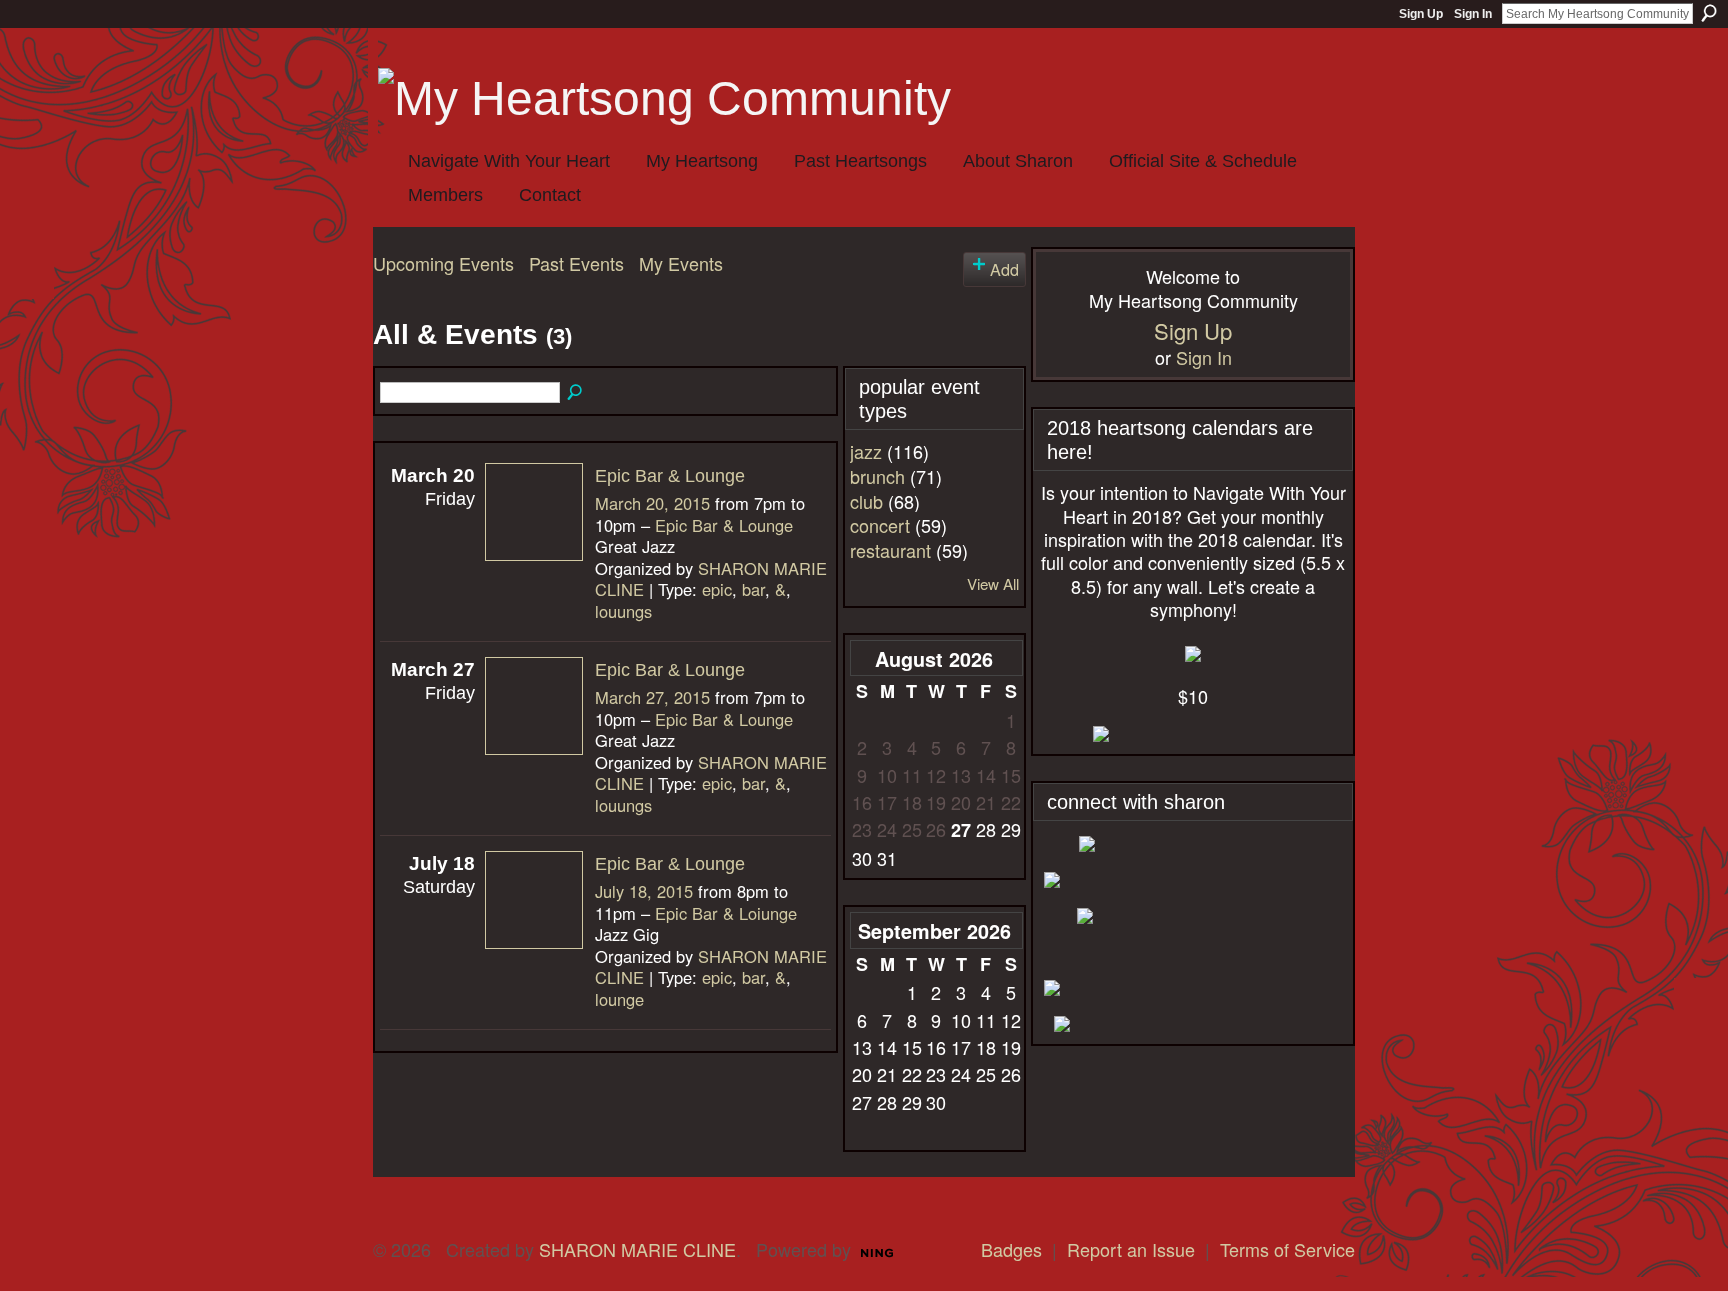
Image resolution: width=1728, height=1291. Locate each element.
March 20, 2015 (652, 503)
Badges (1011, 1249)
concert (880, 525)
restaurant (890, 550)
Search (1709, 13)
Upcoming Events (443, 263)
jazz (866, 451)
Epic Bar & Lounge (670, 476)
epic (717, 589)
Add (1004, 269)
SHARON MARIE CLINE (637, 1249)
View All (993, 583)
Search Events (576, 393)
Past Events (576, 263)
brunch (877, 476)
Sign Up (1421, 14)
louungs (623, 611)
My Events (681, 263)
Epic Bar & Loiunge (726, 913)
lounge (619, 999)
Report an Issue (1131, 1249)
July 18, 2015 (644, 891)
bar (753, 589)
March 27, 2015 (652, 697)
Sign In (1473, 14)
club (866, 501)
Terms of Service (1287, 1249)
